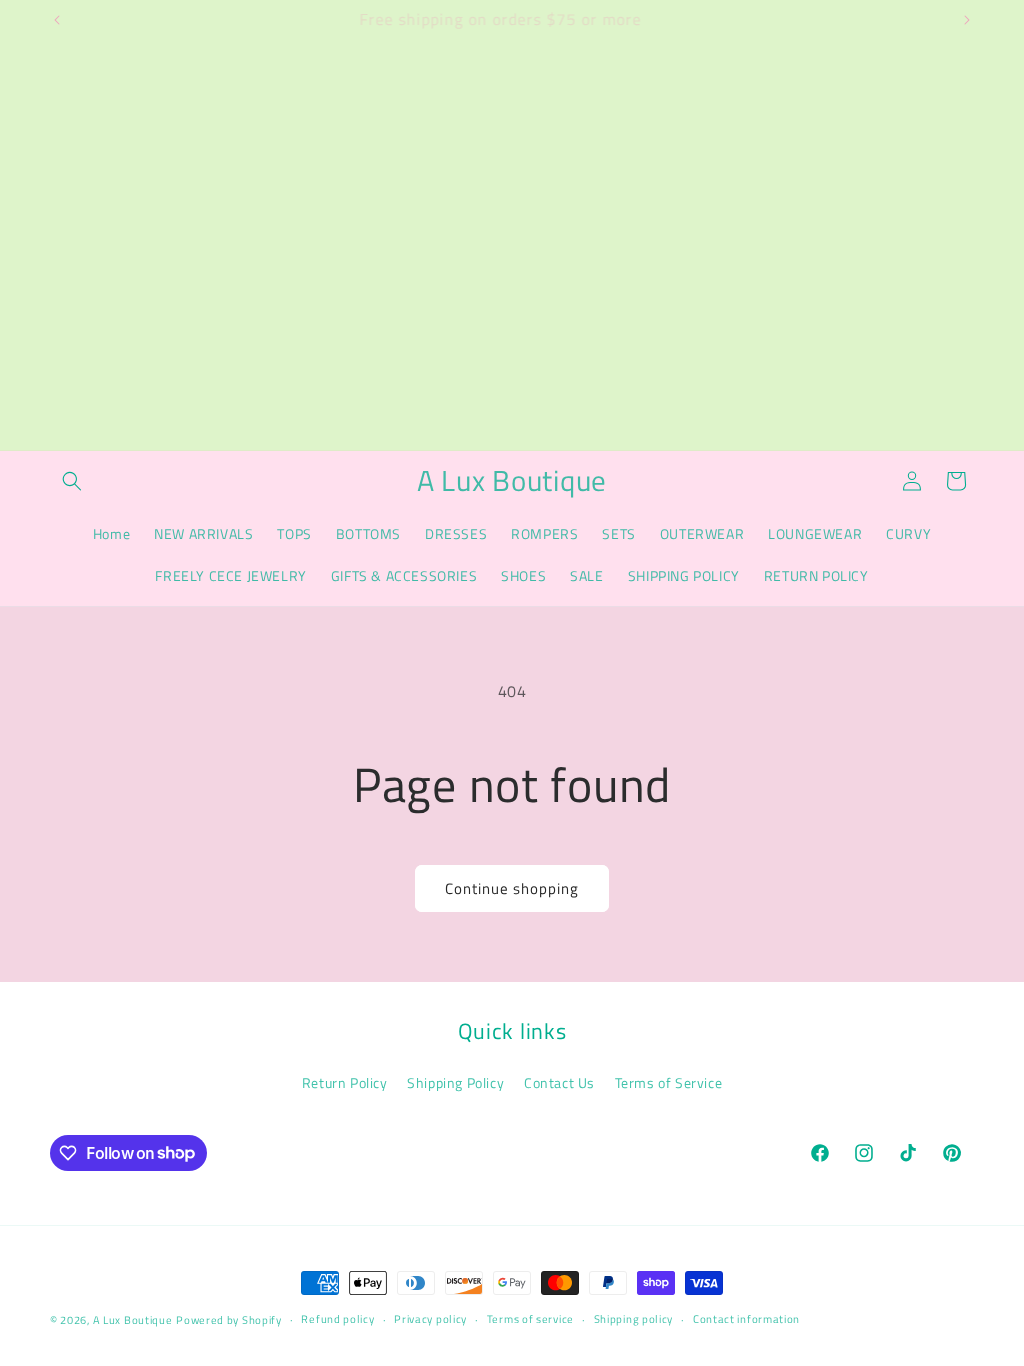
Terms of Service (669, 1082)
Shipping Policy (455, 1082)
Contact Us (559, 1082)
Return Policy (345, 1082)
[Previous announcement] (57, 20)
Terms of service (530, 1319)
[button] (72, 481)
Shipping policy (634, 1319)
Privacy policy (430, 1319)
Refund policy (337, 1319)
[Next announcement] (967, 20)
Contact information (746, 1319)
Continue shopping (512, 888)
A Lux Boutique (133, 1320)
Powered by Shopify (229, 1320)
